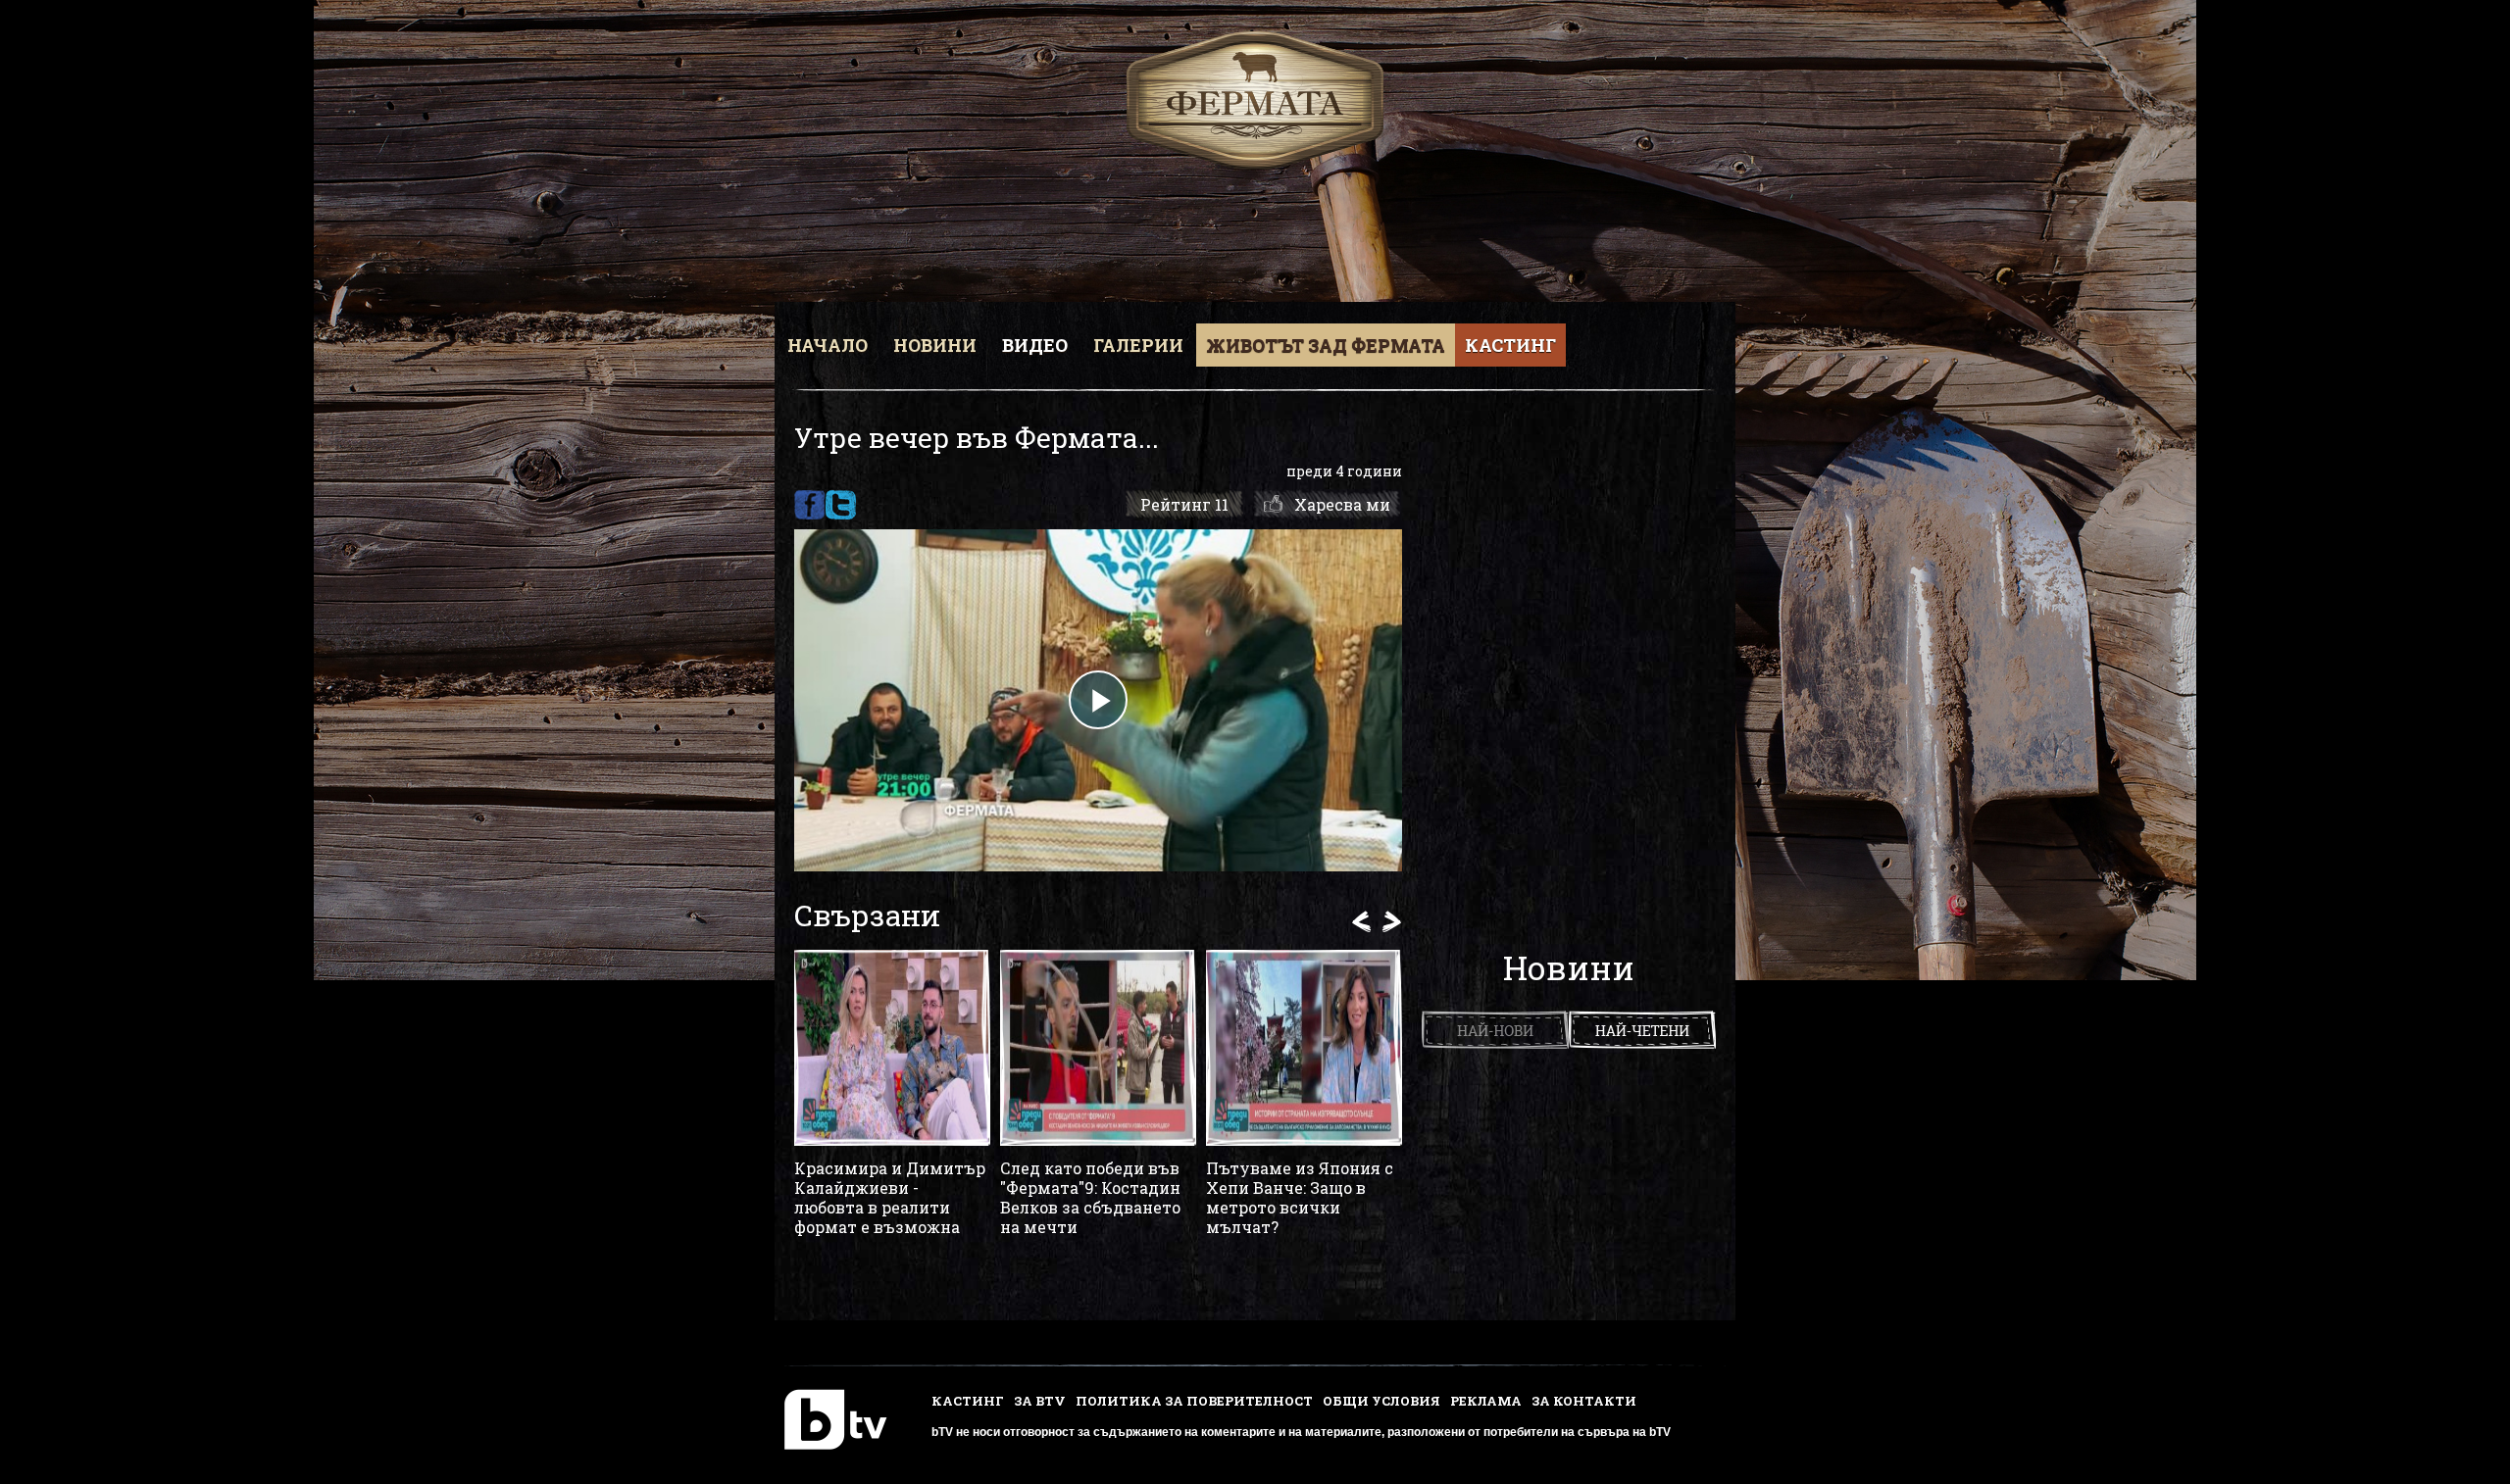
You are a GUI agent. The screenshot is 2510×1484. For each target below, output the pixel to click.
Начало (828, 345)
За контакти (1584, 1401)
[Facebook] (809, 505)
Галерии (1138, 345)
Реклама (1486, 1401)
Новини (935, 345)
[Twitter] (841, 505)
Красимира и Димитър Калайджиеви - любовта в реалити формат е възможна (890, 1198)
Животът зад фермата (1326, 345)
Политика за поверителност (1194, 1401)
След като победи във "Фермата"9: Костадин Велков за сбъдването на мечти (1090, 1198)
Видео (1035, 345)
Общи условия (1381, 1401)
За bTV (1040, 1401)
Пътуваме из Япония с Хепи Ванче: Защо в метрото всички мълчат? (1300, 1198)
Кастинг (1510, 345)
